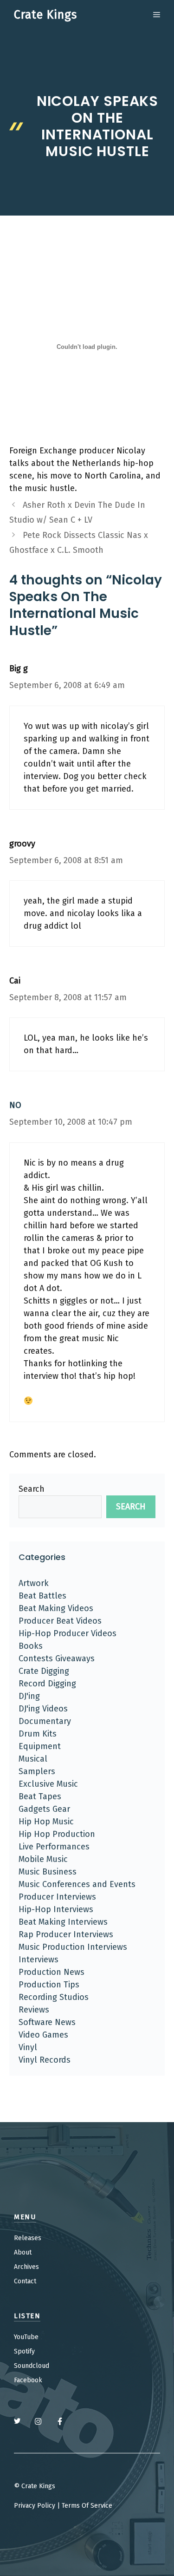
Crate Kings (45, 15)
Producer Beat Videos (60, 1621)
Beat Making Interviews (63, 1922)
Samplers (37, 1771)
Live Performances (54, 1847)
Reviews (34, 2010)
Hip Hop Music (46, 1822)
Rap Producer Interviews (66, 1934)
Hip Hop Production (57, 1834)
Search (32, 1489)
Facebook (28, 2380)
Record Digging (47, 1684)
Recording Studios (54, 1997)
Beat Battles (42, 1596)
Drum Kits (38, 1734)
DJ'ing (29, 1696)
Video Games (43, 2035)
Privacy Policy (35, 2506)
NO (15, 1105)
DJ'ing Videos (43, 1709)
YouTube (26, 2337)
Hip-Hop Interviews (56, 1909)
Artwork (34, 1583)
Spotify (24, 2351)
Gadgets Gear (44, 1809)
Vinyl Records (45, 2060)
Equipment (40, 1746)
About (23, 2252)
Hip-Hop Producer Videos (68, 1633)
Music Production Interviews (73, 1947)
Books (31, 1646)
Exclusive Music (48, 1784)
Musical (33, 1759)
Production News (52, 1972)
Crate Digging (44, 1671)
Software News (47, 2022)
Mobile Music (43, 1859)
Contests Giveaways (57, 1658)
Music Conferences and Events (77, 1884)
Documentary (45, 1721)
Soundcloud (32, 2366)
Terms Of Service (87, 2506)
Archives (26, 2267)
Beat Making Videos (56, 1608)
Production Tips (49, 1985)
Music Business (48, 1872)
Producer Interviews (57, 1897)
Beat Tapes (40, 1796)
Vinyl (28, 2047)
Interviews (39, 1960)
